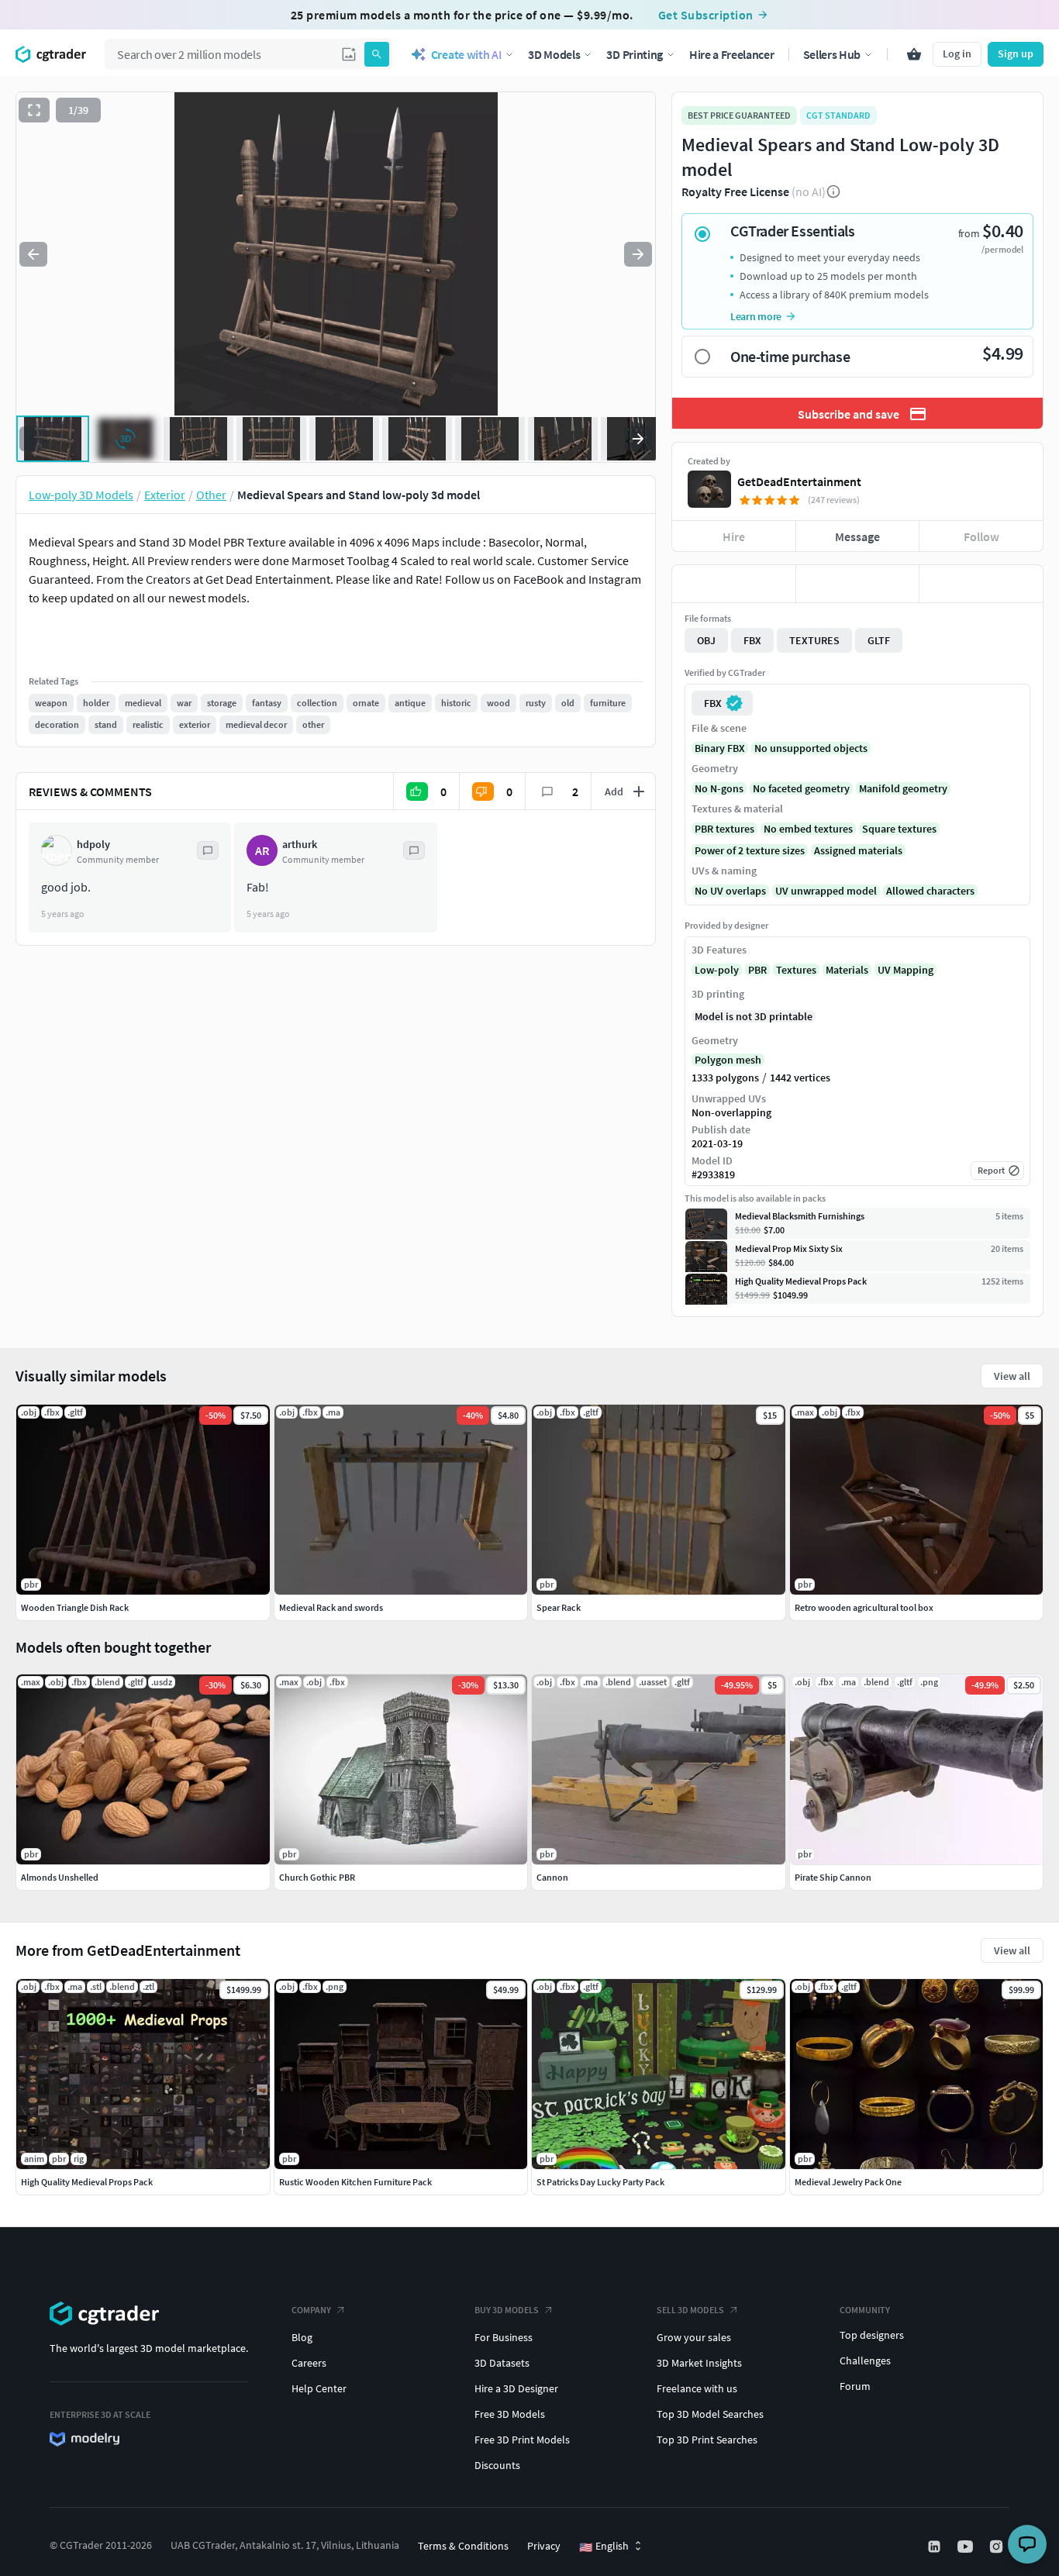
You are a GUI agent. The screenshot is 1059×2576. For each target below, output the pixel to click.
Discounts (497, 2465)
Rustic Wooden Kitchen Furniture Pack (355, 2182)
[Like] (734, 584)
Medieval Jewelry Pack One (848, 2182)
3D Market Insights (699, 2363)
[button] (349, 54)
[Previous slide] (33, 254)
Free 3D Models (510, 2414)
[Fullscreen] (34, 110)
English (604, 2547)
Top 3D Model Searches (710, 2414)
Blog (302, 2337)
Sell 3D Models (690, 2310)
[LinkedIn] (936, 2547)
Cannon (552, 1877)
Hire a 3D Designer (516, 2388)
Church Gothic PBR (317, 1877)
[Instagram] (998, 2547)
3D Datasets (502, 2363)
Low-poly (717, 970)
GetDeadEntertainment (799, 481)
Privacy (544, 2546)
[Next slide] (638, 254)
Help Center (319, 2388)
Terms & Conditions (463, 2546)
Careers (309, 2363)
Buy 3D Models (507, 2310)
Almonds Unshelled (60, 1877)
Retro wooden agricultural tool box (864, 1607)
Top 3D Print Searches (707, 2440)
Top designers (872, 2335)
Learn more (756, 316)
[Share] (981, 584)
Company (311, 2310)
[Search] (377, 54)
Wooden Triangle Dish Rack (75, 1607)
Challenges (865, 2360)
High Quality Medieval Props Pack (87, 2182)
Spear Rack (559, 1607)
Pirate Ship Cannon (833, 1877)
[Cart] (914, 54)
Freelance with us (697, 2388)
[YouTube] (967, 2547)
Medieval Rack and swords (331, 1607)
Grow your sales (694, 2337)
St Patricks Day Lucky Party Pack (600, 2182)
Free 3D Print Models (522, 2440)
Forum (855, 2386)
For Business (504, 2337)
